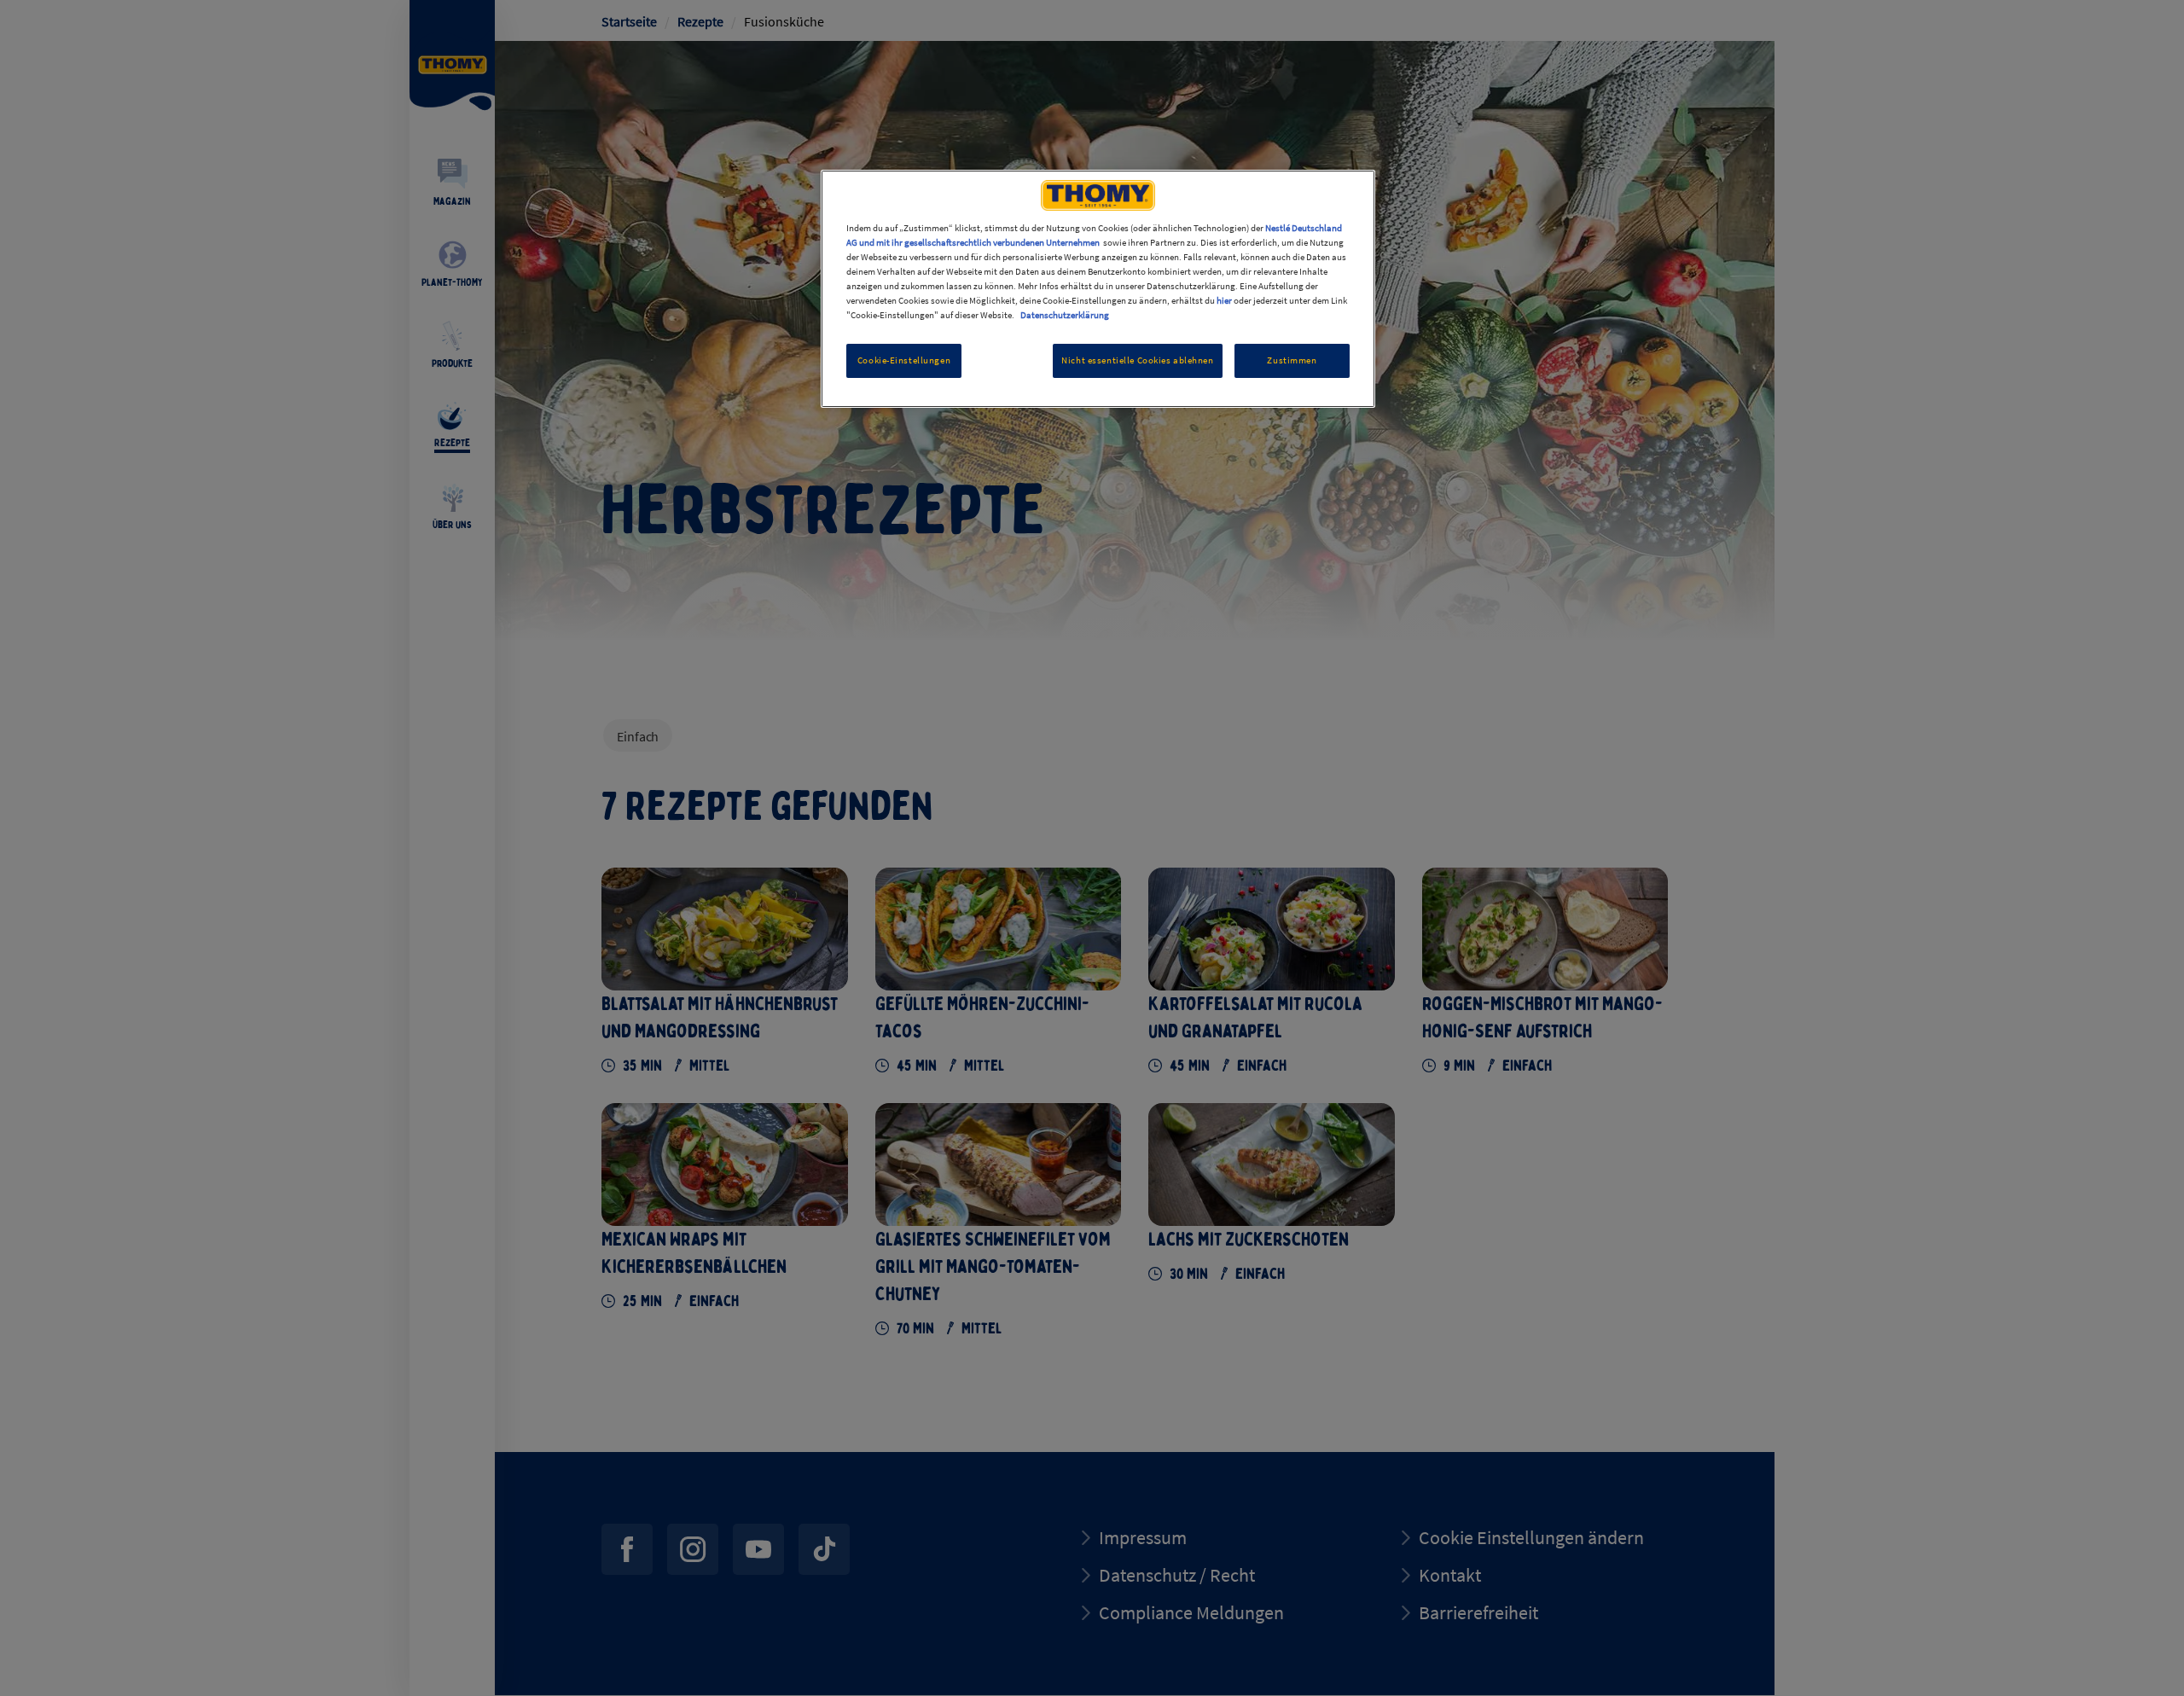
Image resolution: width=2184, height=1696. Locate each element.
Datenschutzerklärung (1065, 315)
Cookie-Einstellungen (904, 360)
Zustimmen (1292, 360)
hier (1224, 300)
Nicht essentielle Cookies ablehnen (1137, 360)
